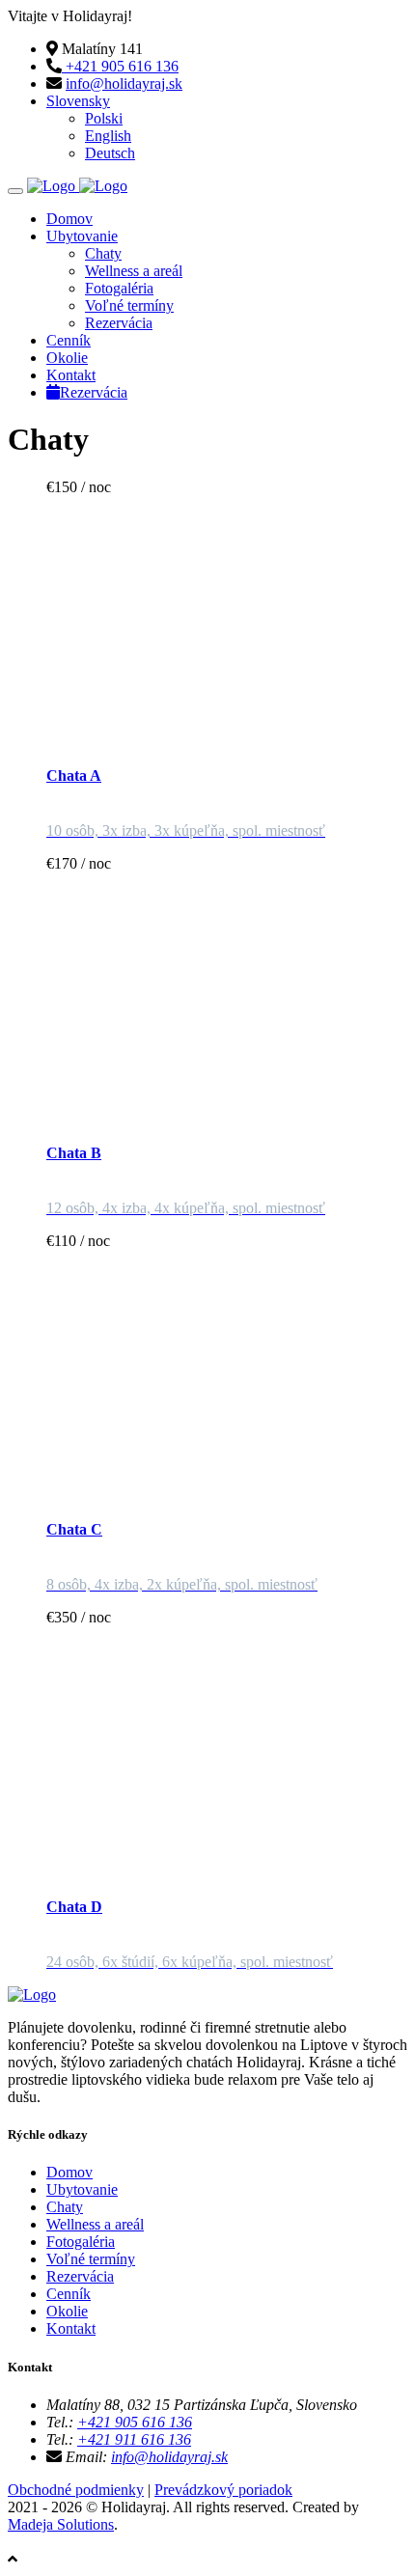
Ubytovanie (82, 236)
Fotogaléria (119, 288)
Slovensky (78, 101)
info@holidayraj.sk (124, 83)
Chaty (103, 253)
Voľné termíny (129, 305)
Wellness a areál (134, 271)
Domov (69, 219)
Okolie (67, 358)
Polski (104, 118)
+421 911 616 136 (134, 2439)
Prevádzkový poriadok (223, 2490)
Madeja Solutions (61, 2524)
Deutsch (110, 153)
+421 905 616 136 (120, 66)
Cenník (69, 340)
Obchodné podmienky (76, 2490)
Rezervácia (119, 323)
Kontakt (71, 375)
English (108, 136)
